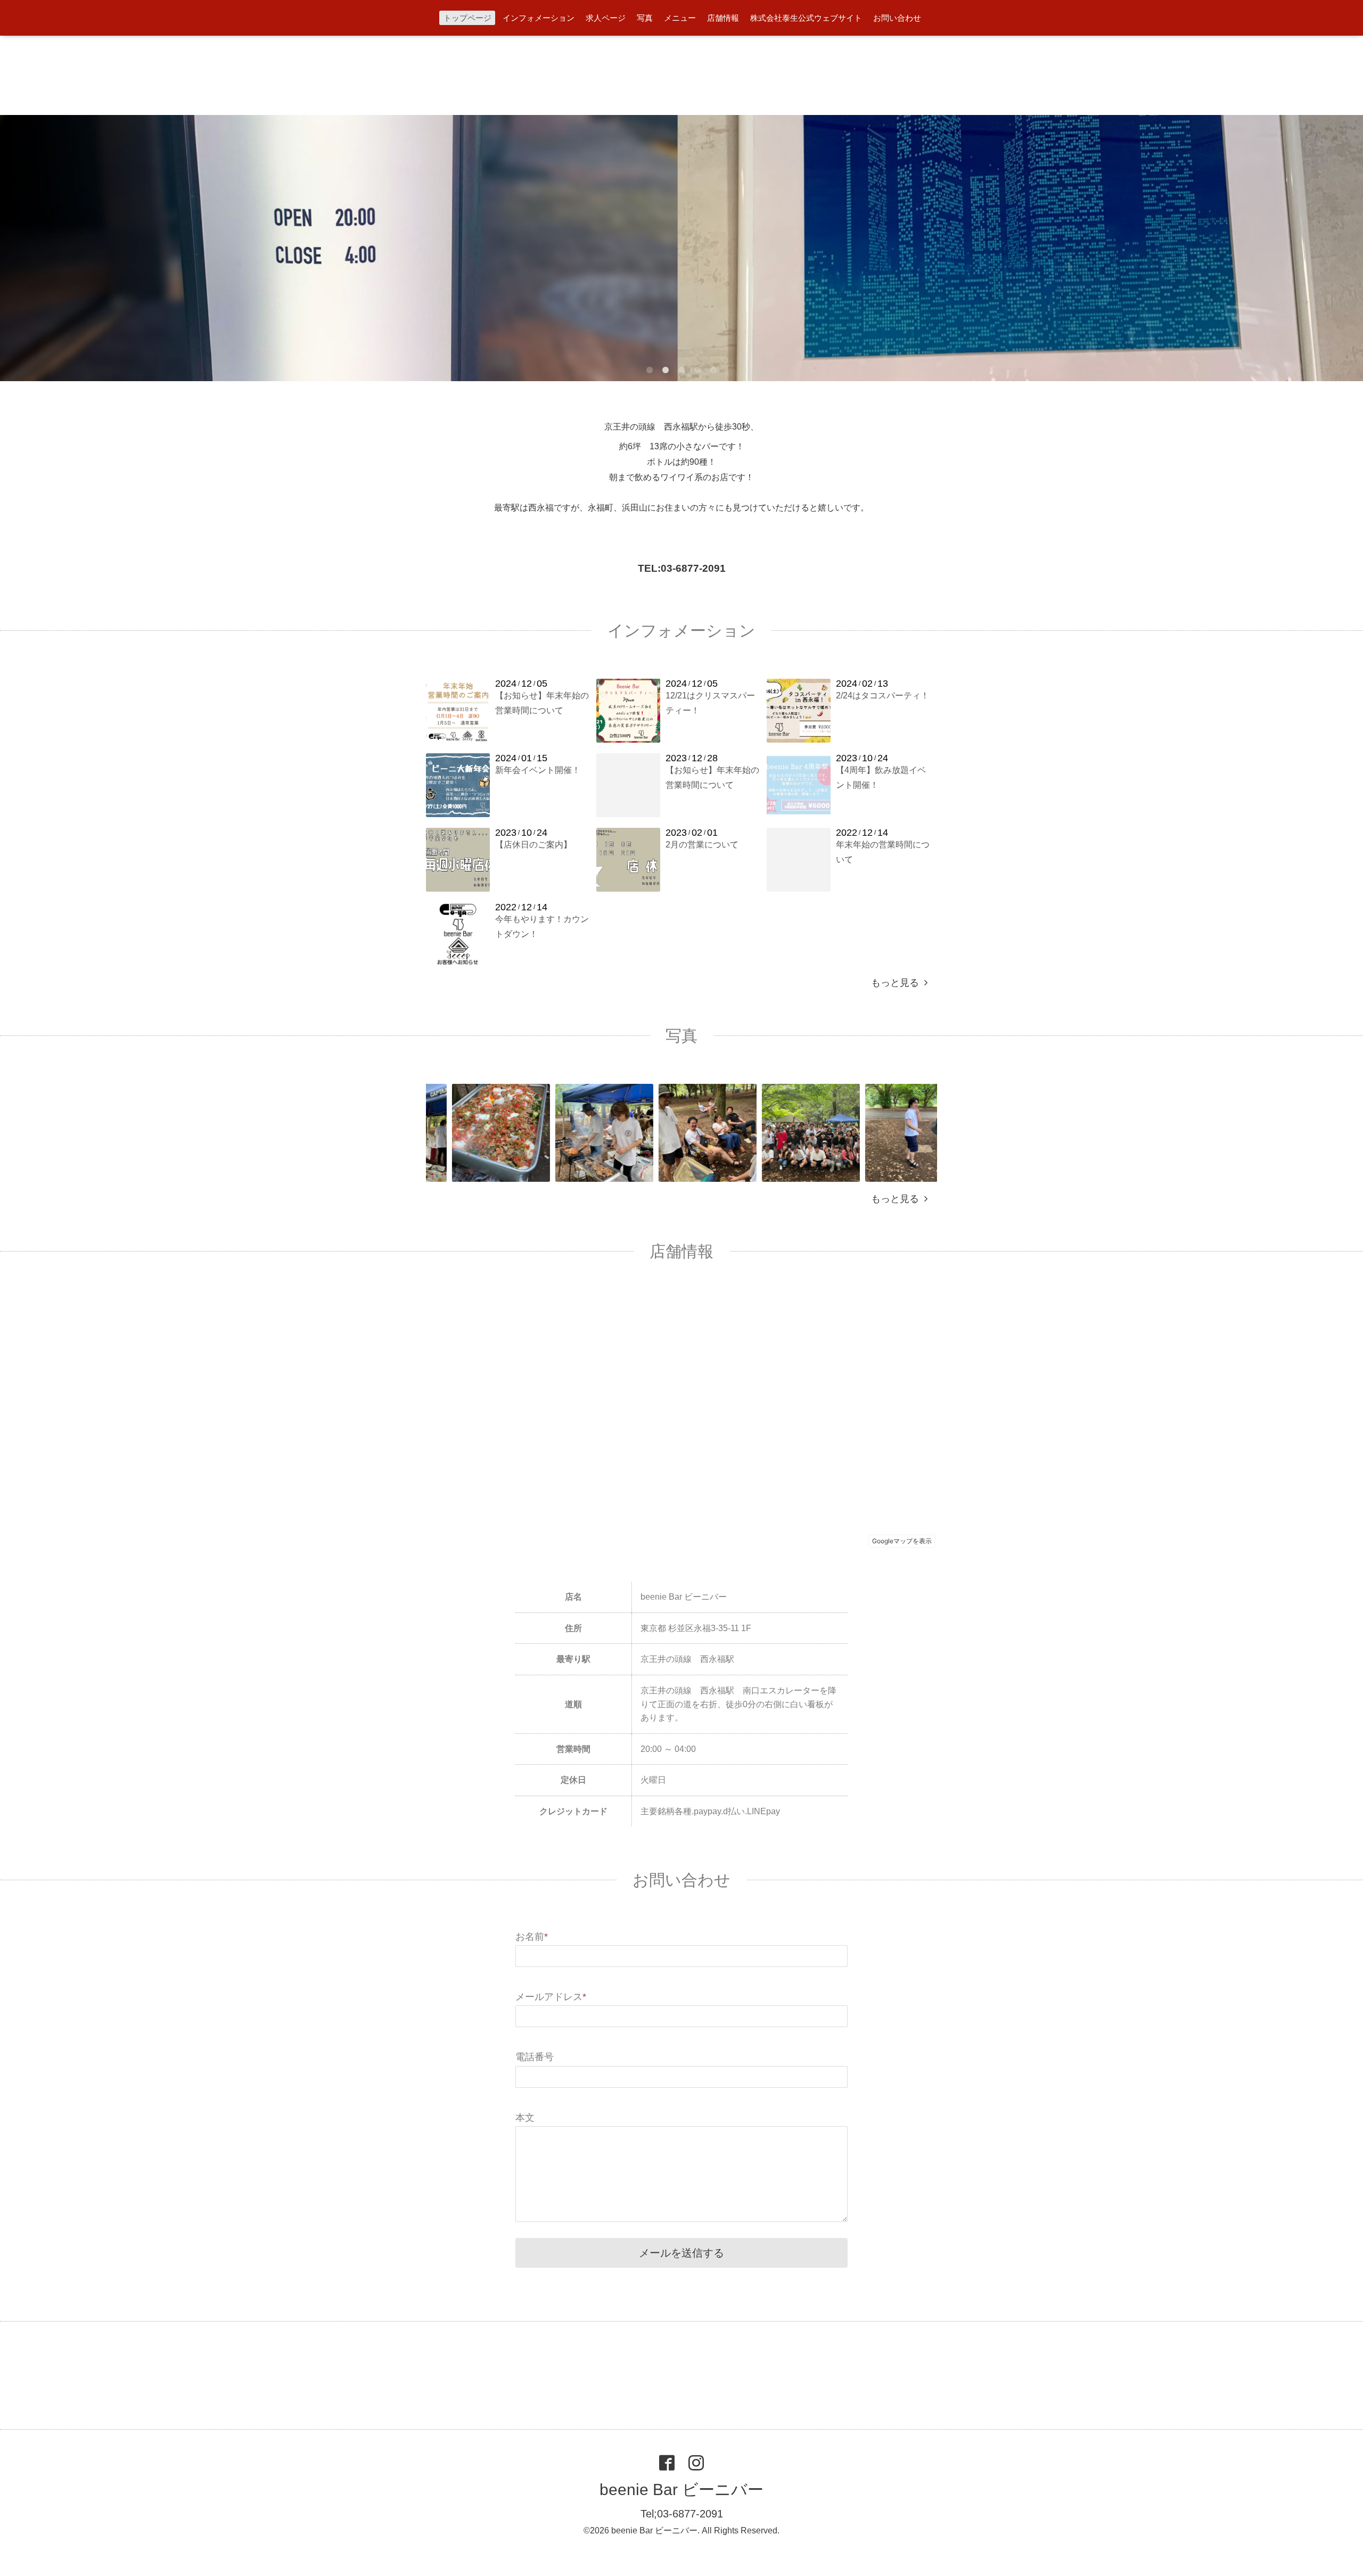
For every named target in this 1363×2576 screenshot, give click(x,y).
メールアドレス (551, 1997)
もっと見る (898, 983)
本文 (525, 2118)
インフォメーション (539, 18)
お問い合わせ (897, 18)
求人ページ (606, 18)
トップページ (467, 18)
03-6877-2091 (693, 568)
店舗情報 (723, 18)
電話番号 (535, 2057)
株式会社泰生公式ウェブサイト (806, 18)
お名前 (532, 1937)
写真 (645, 18)
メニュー (680, 18)
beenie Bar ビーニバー (681, 2489)
